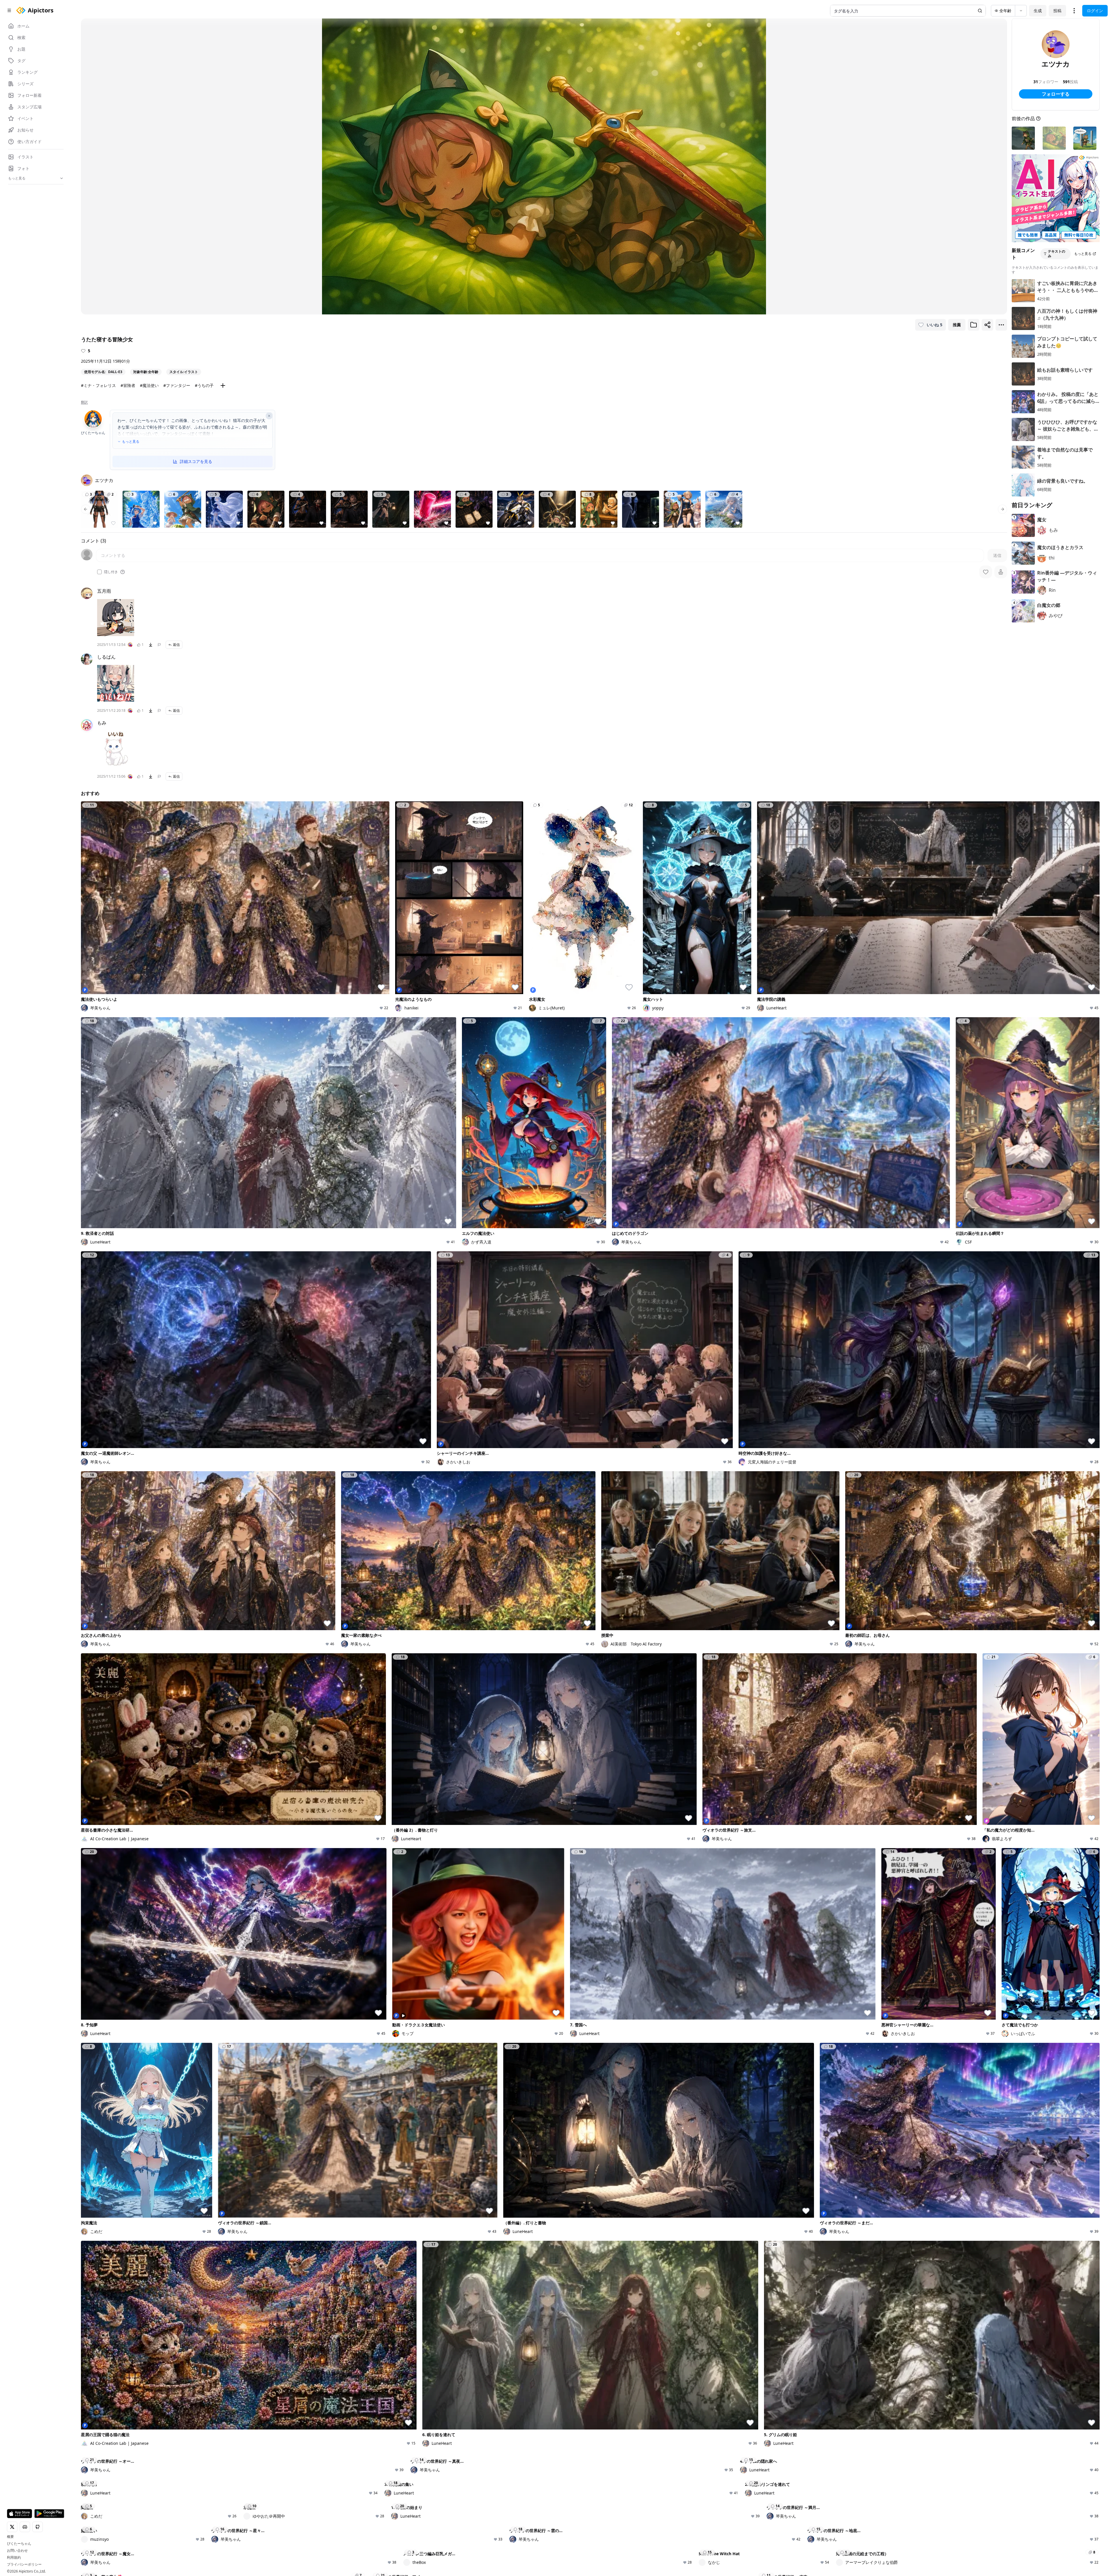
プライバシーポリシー (24, 2564)
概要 (10, 2537)
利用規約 (14, 2558)
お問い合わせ (17, 2551)
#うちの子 (204, 385)
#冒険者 (128, 385)
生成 (1038, 11)
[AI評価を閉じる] (269, 416)
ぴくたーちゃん (19, 2544)
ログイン (1095, 11)
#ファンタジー (177, 385)
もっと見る (131, 442)
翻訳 (84, 402)
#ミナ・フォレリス (98, 385)
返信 (176, 645)
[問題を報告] (159, 645)
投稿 (1057, 11)
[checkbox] (99, 572)
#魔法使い (149, 385)
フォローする (1056, 94)
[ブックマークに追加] (974, 325)
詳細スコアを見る (196, 461)
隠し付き (111, 572)
